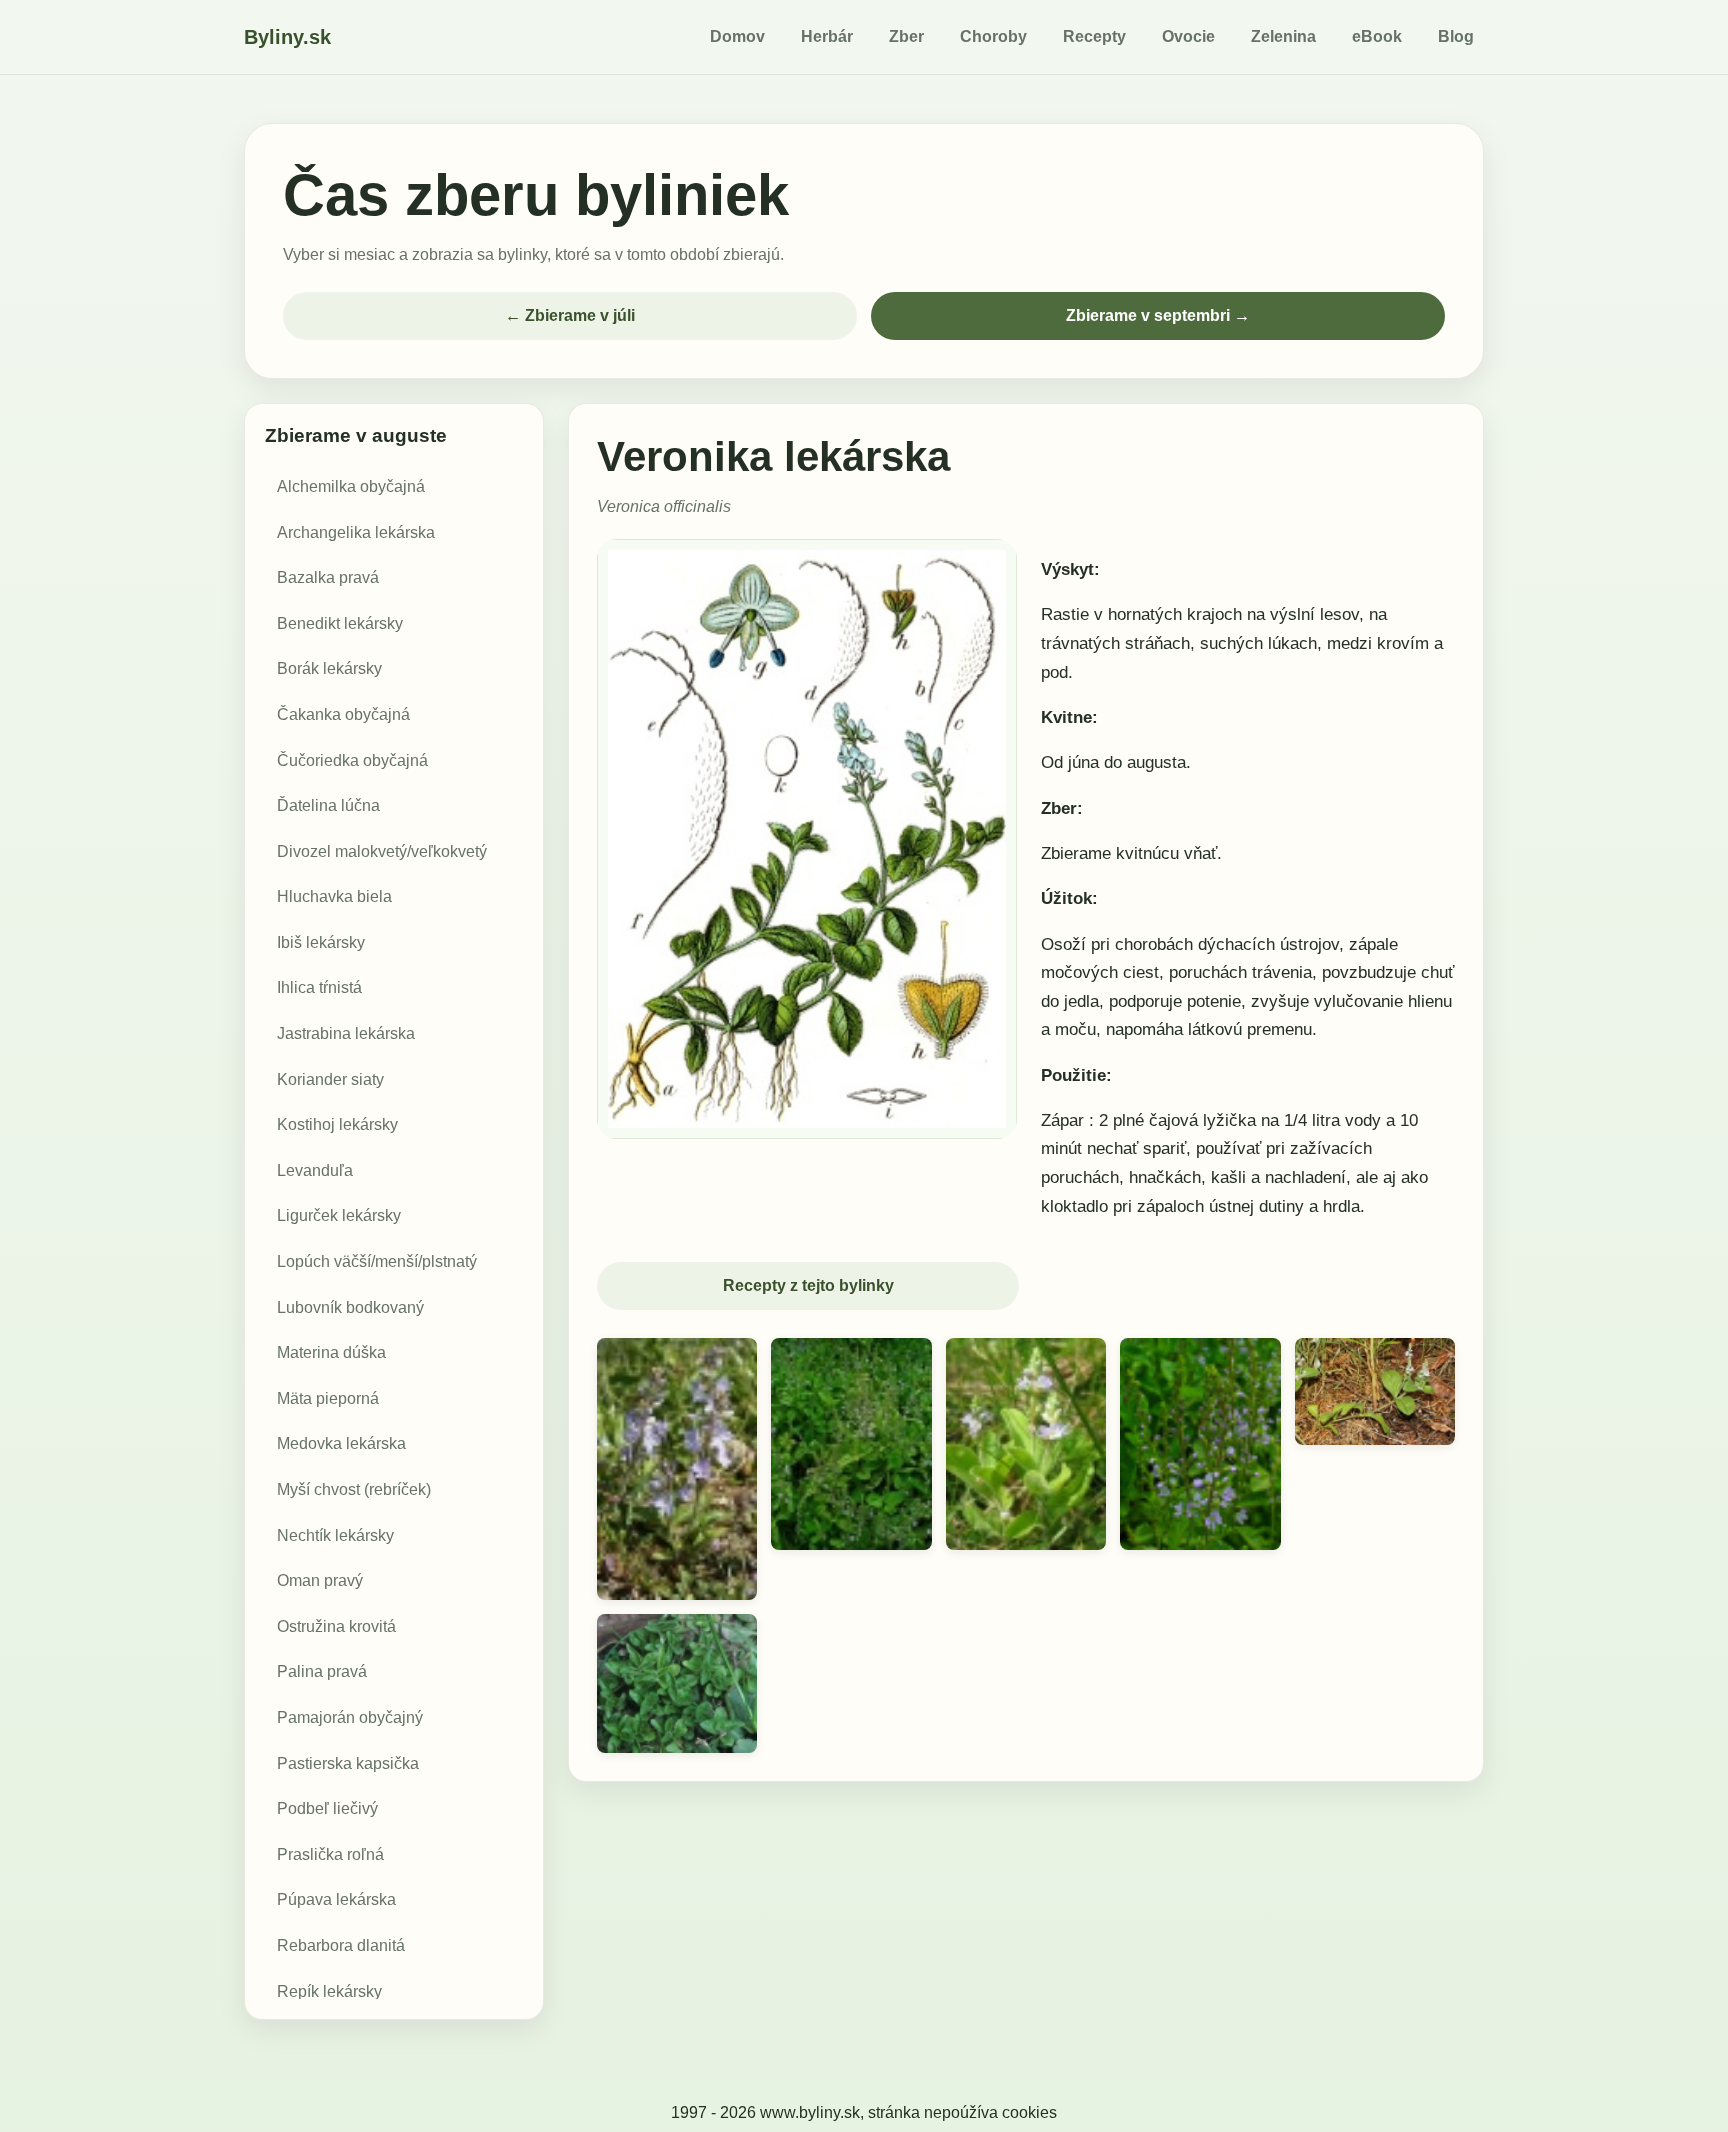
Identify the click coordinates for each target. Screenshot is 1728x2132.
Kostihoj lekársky (337, 1124)
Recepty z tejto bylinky (808, 1285)
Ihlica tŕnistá (319, 988)
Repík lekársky (329, 1991)
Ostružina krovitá (336, 1626)
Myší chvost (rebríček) (354, 1489)
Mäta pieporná (328, 1398)
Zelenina (1283, 36)
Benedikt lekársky (340, 623)
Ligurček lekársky (339, 1216)
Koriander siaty (330, 1079)
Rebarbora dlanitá (341, 1945)
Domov (737, 36)
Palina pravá (322, 1672)
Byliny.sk (287, 37)
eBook (1377, 36)
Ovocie (1188, 36)
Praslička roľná (330, 1854)
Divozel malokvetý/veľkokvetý (382, 851)
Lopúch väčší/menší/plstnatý (377, 1261)
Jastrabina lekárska (346, 1033)
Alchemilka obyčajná (351, 486)
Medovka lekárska (341, 1444)
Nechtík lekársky (335, 1535)
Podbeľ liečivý (327, 1808)
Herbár (827, 36)
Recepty (1094, 36)
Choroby (993, 36)
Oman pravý (320, 1580)
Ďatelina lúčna (328, 805)
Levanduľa (315, 1170)
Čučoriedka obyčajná (352, 760)
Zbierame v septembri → (1158, 315)
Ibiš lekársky (321, 942)
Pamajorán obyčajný (350, 1717)
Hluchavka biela (334, 896)
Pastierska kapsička (348, 1763)
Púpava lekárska (336, 1900)
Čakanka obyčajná (343, 714)
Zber (906, 36)
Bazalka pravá (328, 577)
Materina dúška (331, 1352)
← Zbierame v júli (570, 315)
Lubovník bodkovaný (350, 1307)
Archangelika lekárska (356, 532)
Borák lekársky (329, 669)
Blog (1456, 36)
